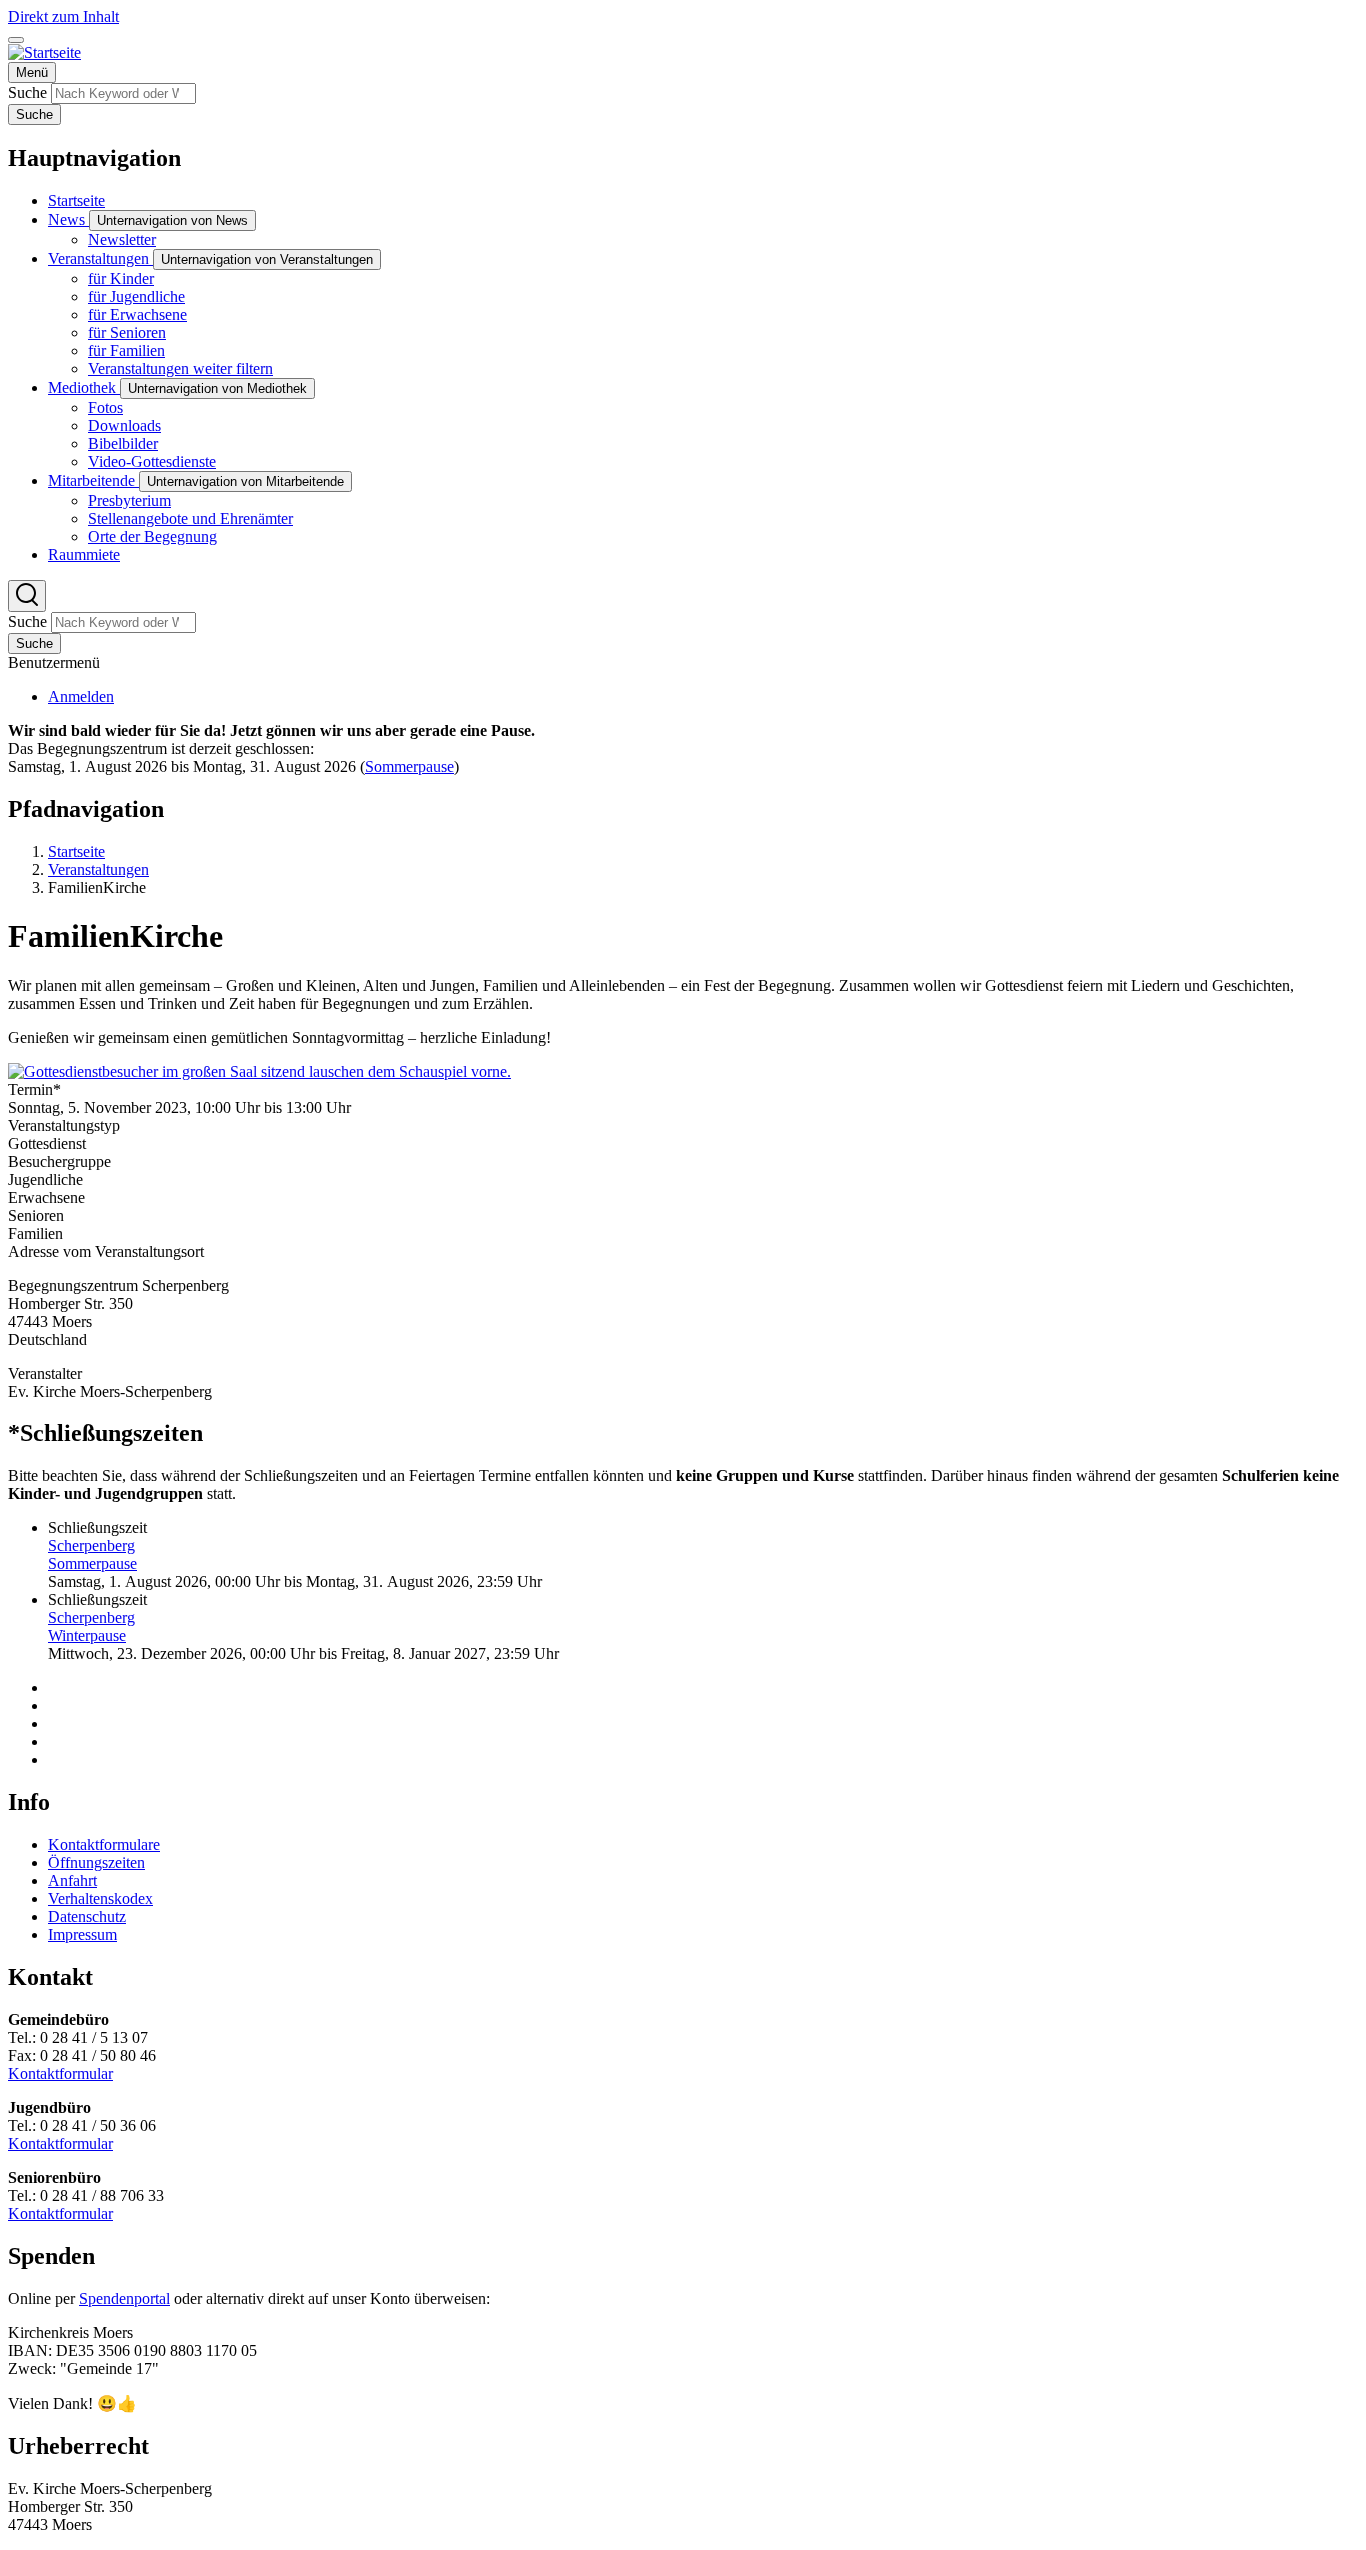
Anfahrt (72, 1880)
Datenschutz (87, 1916)
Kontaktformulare (104, 1844)
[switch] (16, 40)
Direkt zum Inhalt (63, 16)
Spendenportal (124, 2298)
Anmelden (81, 696)
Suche (27, 92)
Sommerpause (409, 766)
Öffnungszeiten (96, 1862)
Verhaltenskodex (100, 1898)
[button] (259, 1071)
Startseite (76, 851)
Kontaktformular (60, 2073)
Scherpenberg (91, 1545)
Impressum (82, 1934)
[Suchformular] (27, 596)
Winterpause (87, 1635)
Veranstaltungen (98, 869)
